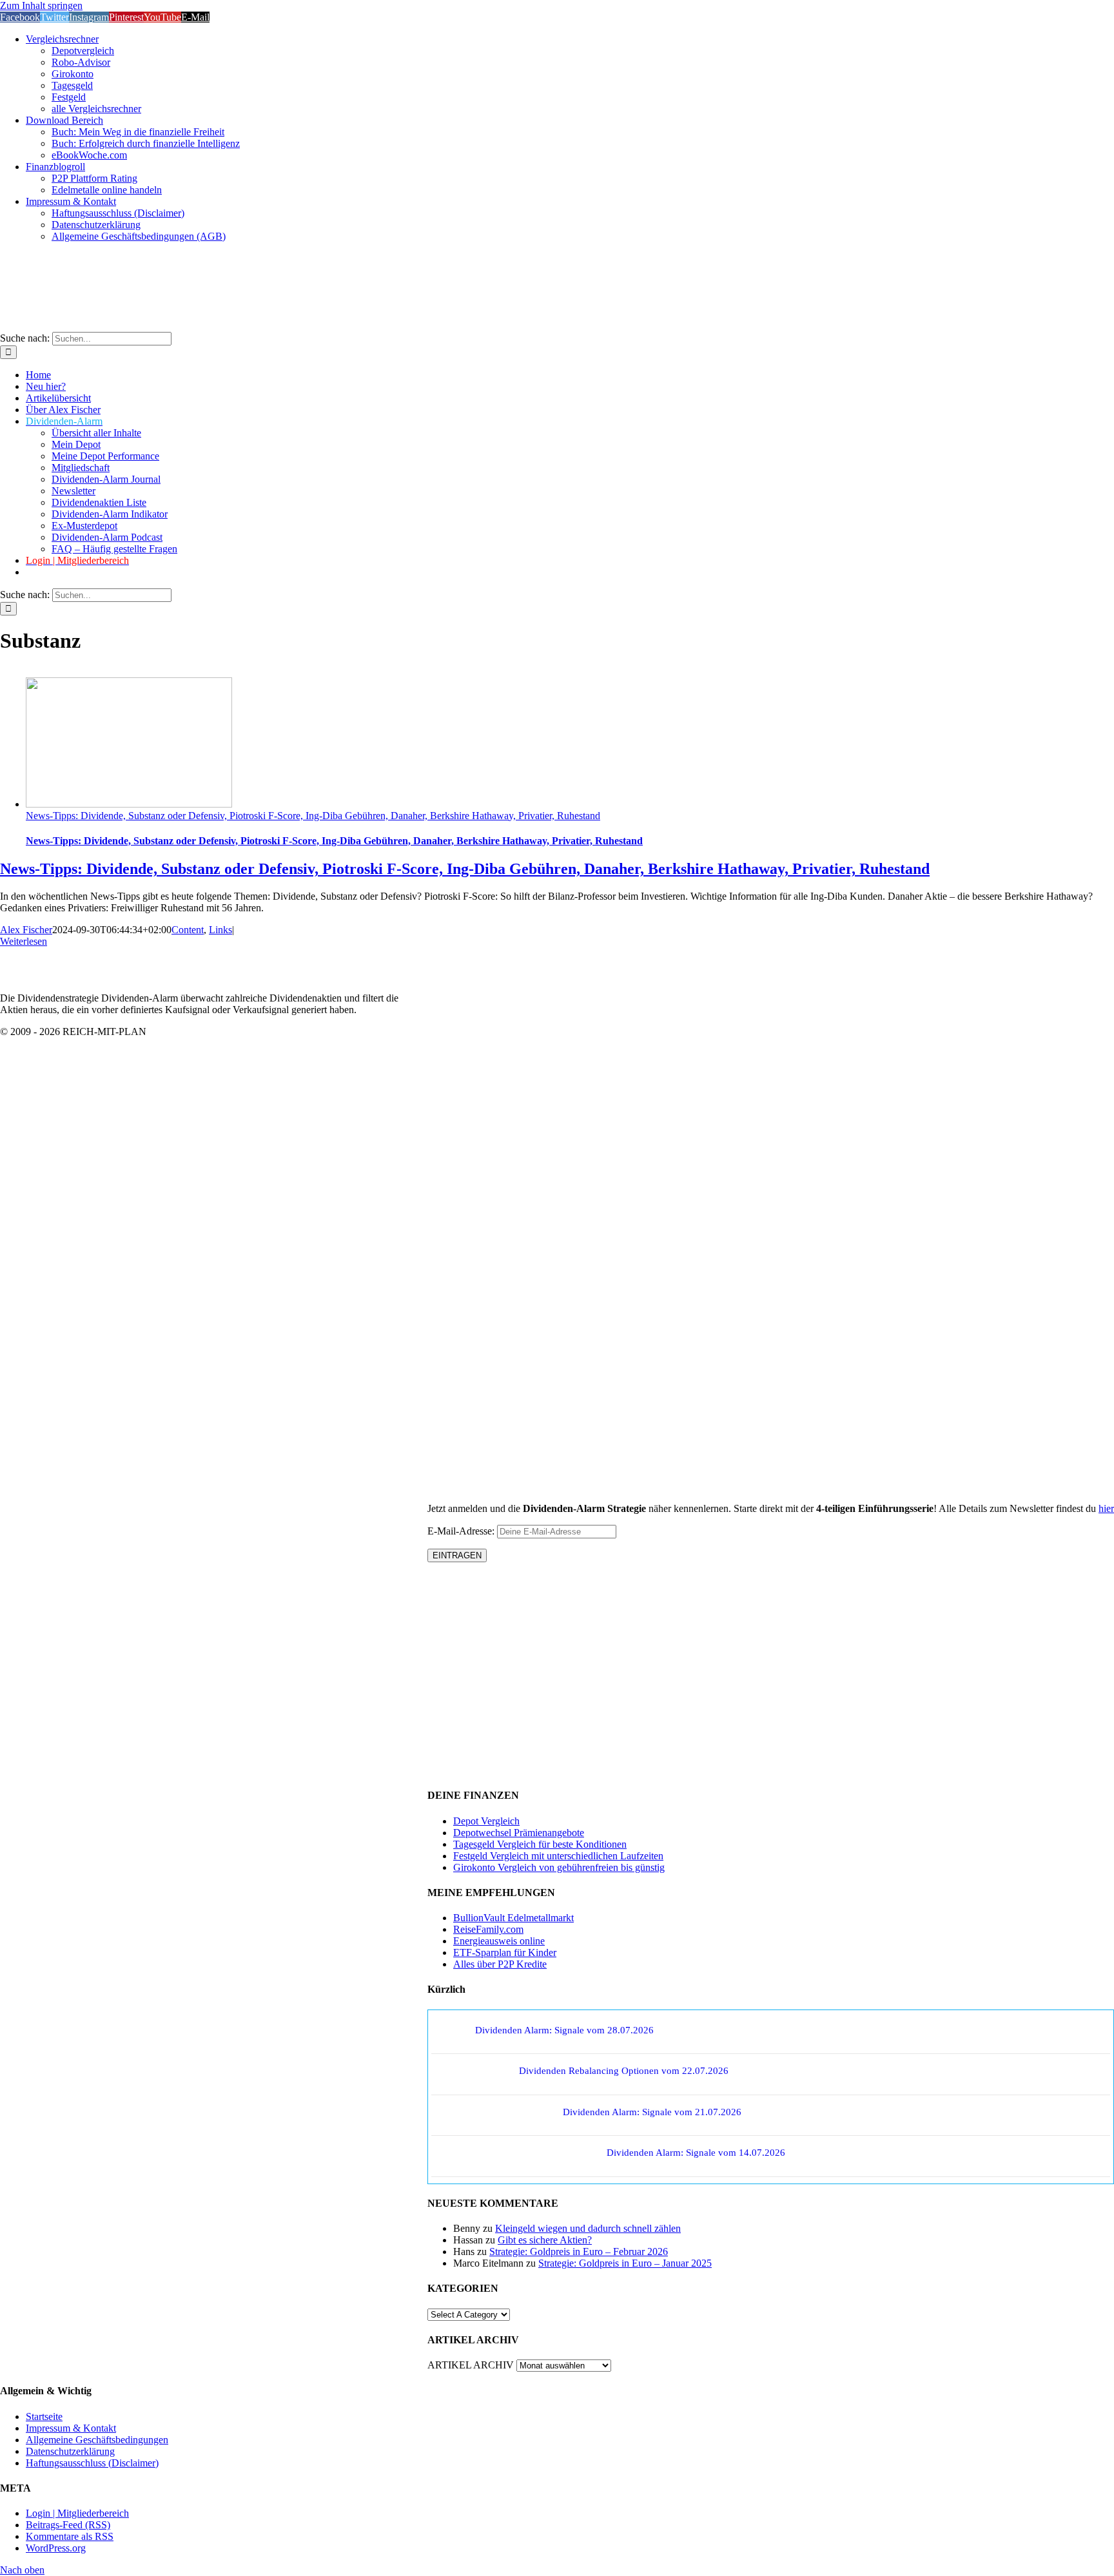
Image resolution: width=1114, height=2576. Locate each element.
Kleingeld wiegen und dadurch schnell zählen (588, 2228)
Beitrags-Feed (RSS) (68, 2525)
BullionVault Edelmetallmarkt (513, 1918)
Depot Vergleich (486, 1821)
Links (220, 930)
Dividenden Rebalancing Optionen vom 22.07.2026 (624, 2071)
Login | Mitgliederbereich (77, 2513)
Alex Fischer (26, 930)
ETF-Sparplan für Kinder (505, 1952)
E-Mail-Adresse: (462, 1531)
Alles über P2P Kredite (500, 1964)
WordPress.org (56, 2548)
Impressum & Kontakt (71, 2428)
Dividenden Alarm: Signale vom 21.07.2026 (652, 2112)
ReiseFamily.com (488, 1929)
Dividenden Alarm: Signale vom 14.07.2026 (696, 2153)
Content (188, 930)
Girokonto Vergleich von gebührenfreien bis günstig (559, 1867)
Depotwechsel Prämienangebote (519, 1833)
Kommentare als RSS (70, 2536)
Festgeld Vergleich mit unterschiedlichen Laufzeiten (558, 1856)
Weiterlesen (24, 941)
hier (1106, 1508)
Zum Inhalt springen (41, 5)
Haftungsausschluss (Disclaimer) (92, 2463)
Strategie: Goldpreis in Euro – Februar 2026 (579, 2252)
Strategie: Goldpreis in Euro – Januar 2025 (625, 2263)
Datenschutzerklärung (70, 2451)
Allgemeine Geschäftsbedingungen (97, 2440)
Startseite (44, 2416)
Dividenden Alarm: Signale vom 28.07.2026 (564, 2030)
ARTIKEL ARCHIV (471, 2365)
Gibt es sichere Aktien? (545, 2240)
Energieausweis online (499, 1941)
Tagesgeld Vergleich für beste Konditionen (540, 1844)
